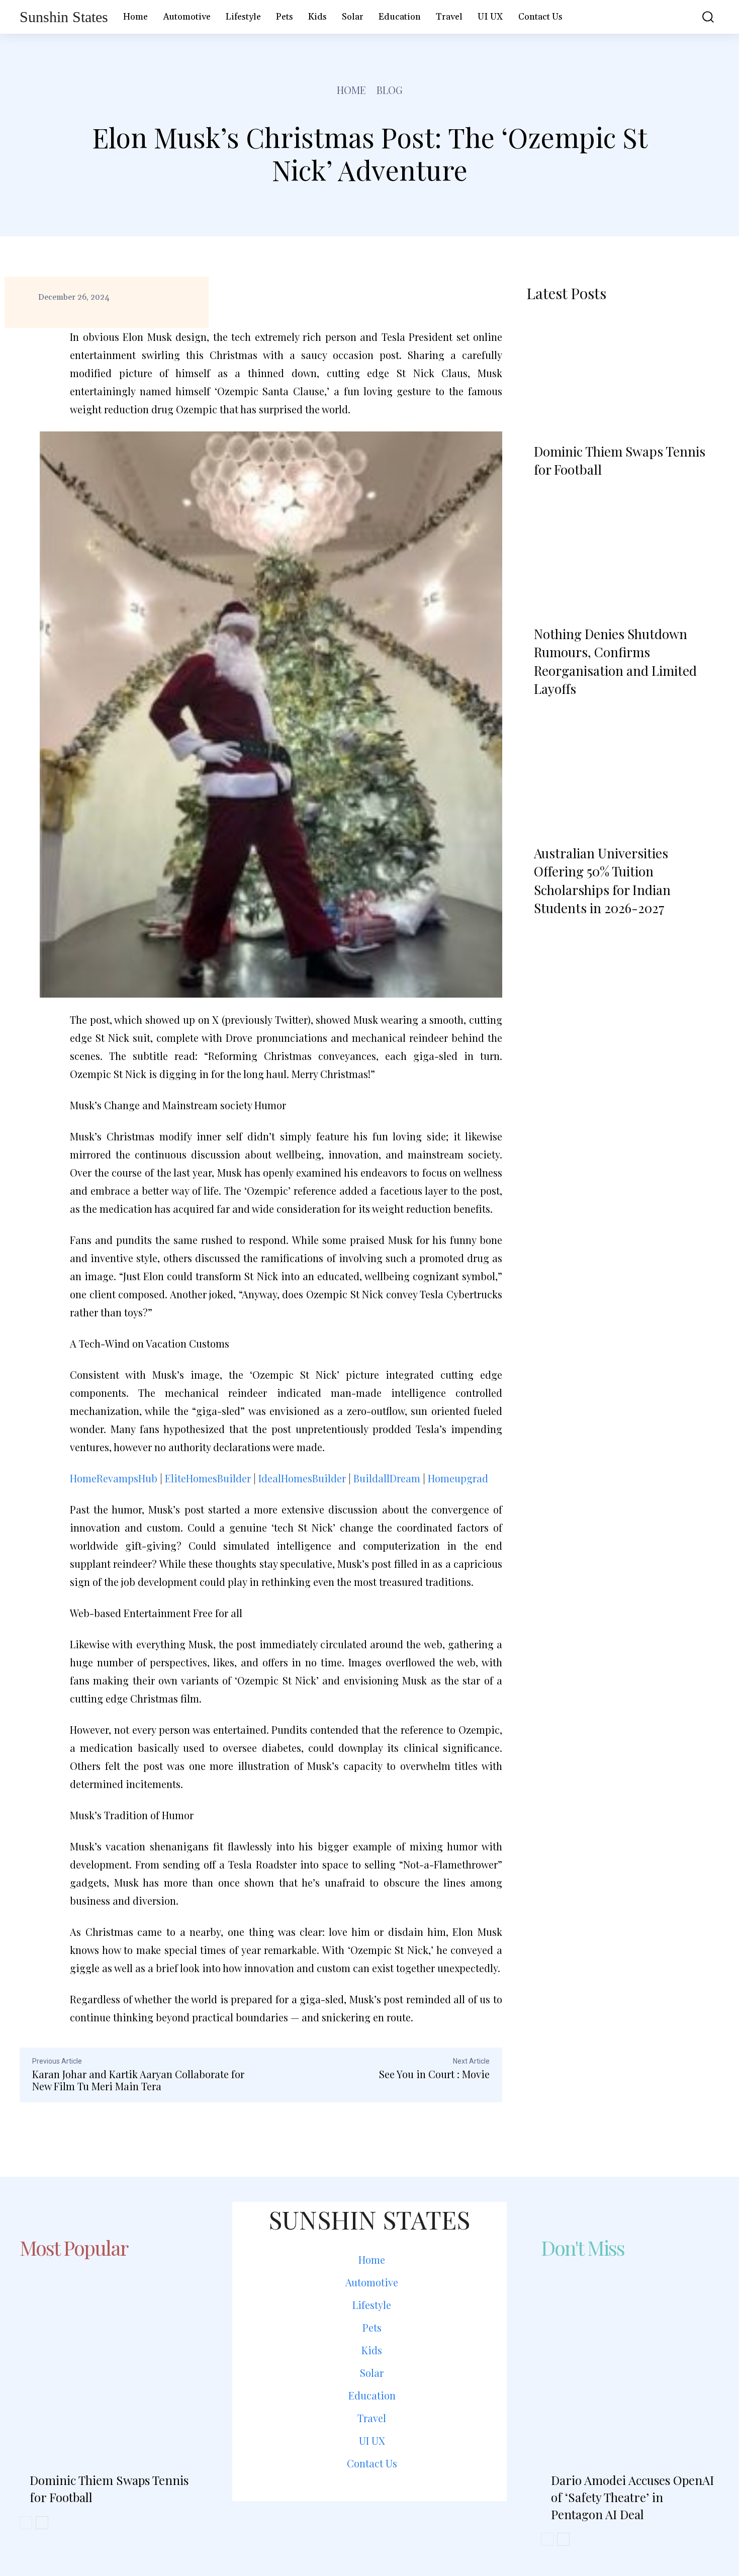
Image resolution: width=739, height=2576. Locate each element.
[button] (701, 17)
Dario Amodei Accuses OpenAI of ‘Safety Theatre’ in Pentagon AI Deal (632, 2497)
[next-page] (565, 934)
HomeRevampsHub (114, 1478)
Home (351, 90)
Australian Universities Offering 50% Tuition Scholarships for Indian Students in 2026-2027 (602, 880)
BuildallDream (387, 1478)
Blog (390, 90)
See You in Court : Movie (434, 2074)
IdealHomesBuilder (302, 1478)
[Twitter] (396, 2524)
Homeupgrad (458, 1478)
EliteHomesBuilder (208, 1478)
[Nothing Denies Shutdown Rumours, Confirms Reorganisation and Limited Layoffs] (623, 557)
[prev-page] (538, 934)
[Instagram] (369, 2524)
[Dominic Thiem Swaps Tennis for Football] (623, 374)
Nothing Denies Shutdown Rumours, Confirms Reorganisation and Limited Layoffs (615, 661)
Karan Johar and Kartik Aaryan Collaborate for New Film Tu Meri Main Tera (138, 2080)
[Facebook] (343, 2524)
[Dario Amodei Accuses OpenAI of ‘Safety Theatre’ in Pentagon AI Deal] (630, 2355)
